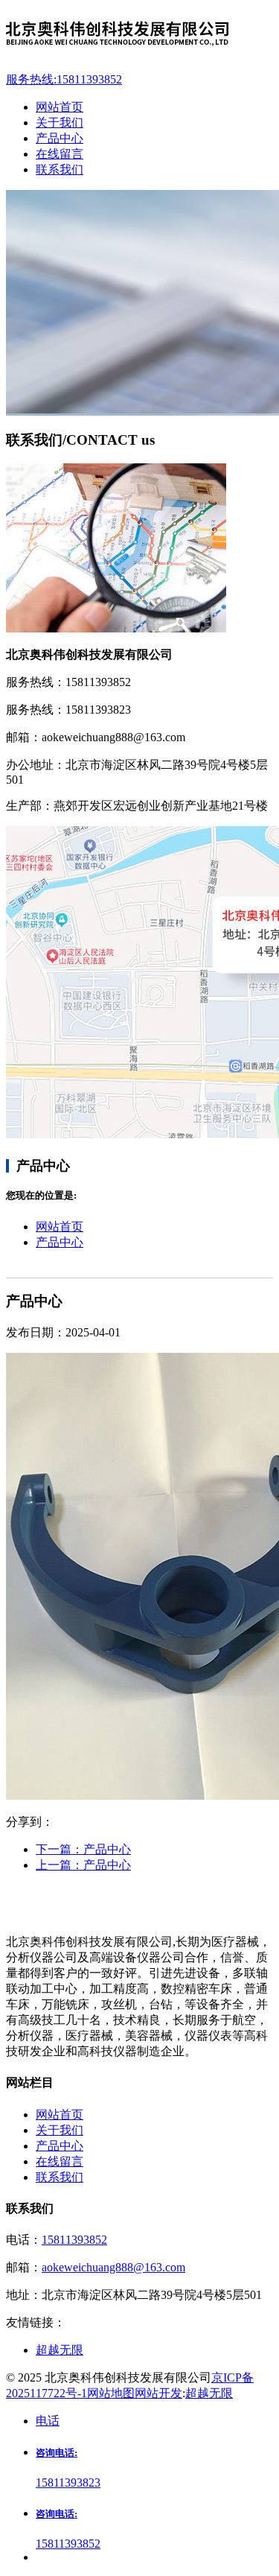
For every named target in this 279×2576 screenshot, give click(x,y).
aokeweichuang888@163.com (113, 2267)
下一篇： (83, 1849)
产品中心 (60, 1242)
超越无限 (209, 2393)
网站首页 (60, 1227)
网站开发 (158, 2393)
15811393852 (74, 2240)
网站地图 (111, 2393)
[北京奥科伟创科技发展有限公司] (139, 36)
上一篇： (83, 1865)
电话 (48, 2421)
